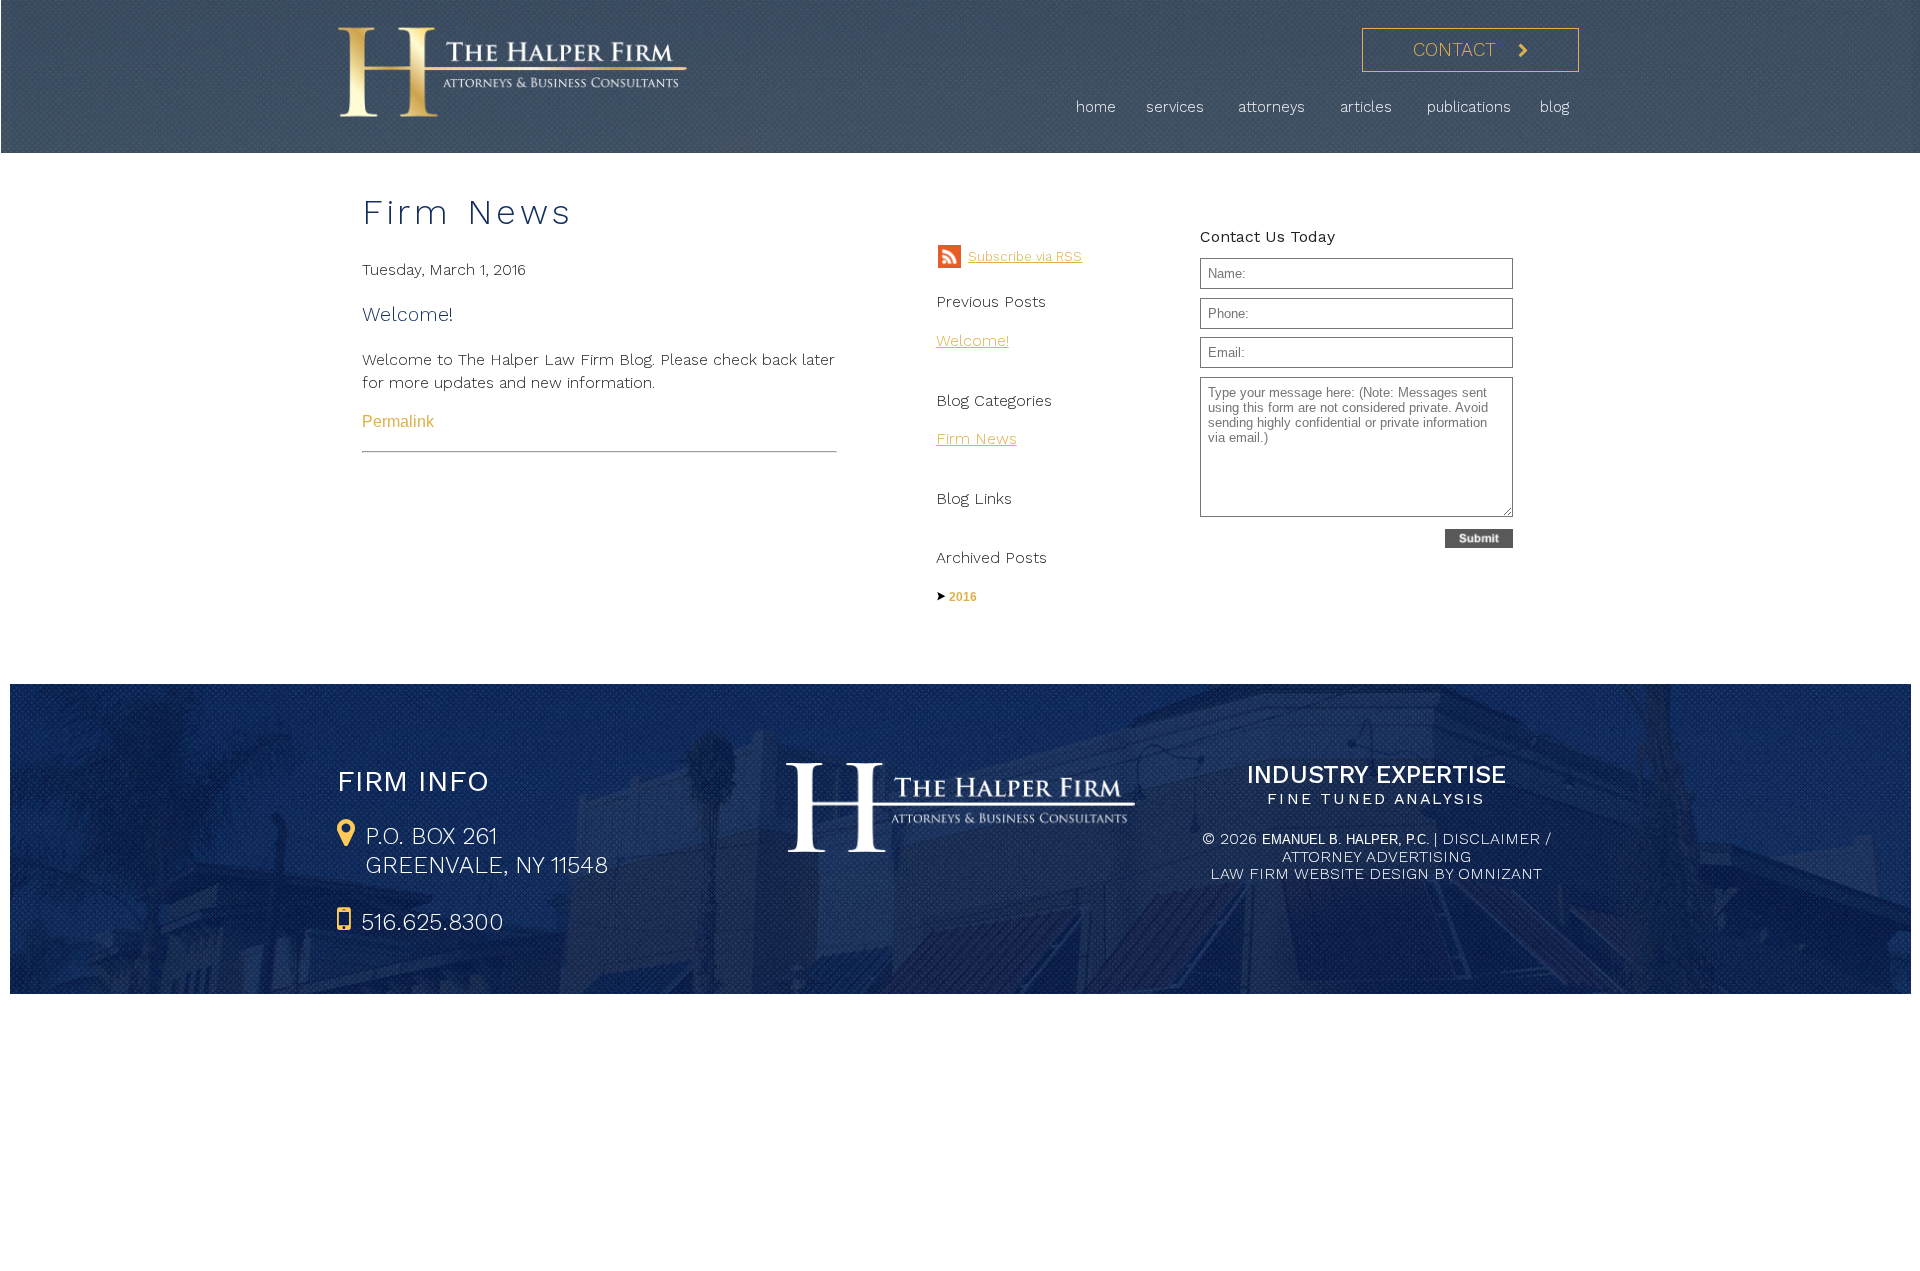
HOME (1096, 107)
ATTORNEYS (1274, 107)
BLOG (1554, 107)
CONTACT (1454, 50)
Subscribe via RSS (1025, 256)
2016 (963, 597)
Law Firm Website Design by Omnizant (1376, 873)
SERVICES (1177, 107)
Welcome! (407, 314)
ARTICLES (1368, 107)
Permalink (398, 421)
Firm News (976, 438)
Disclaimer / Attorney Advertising (1416, 847)
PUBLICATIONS (1469, 107)
